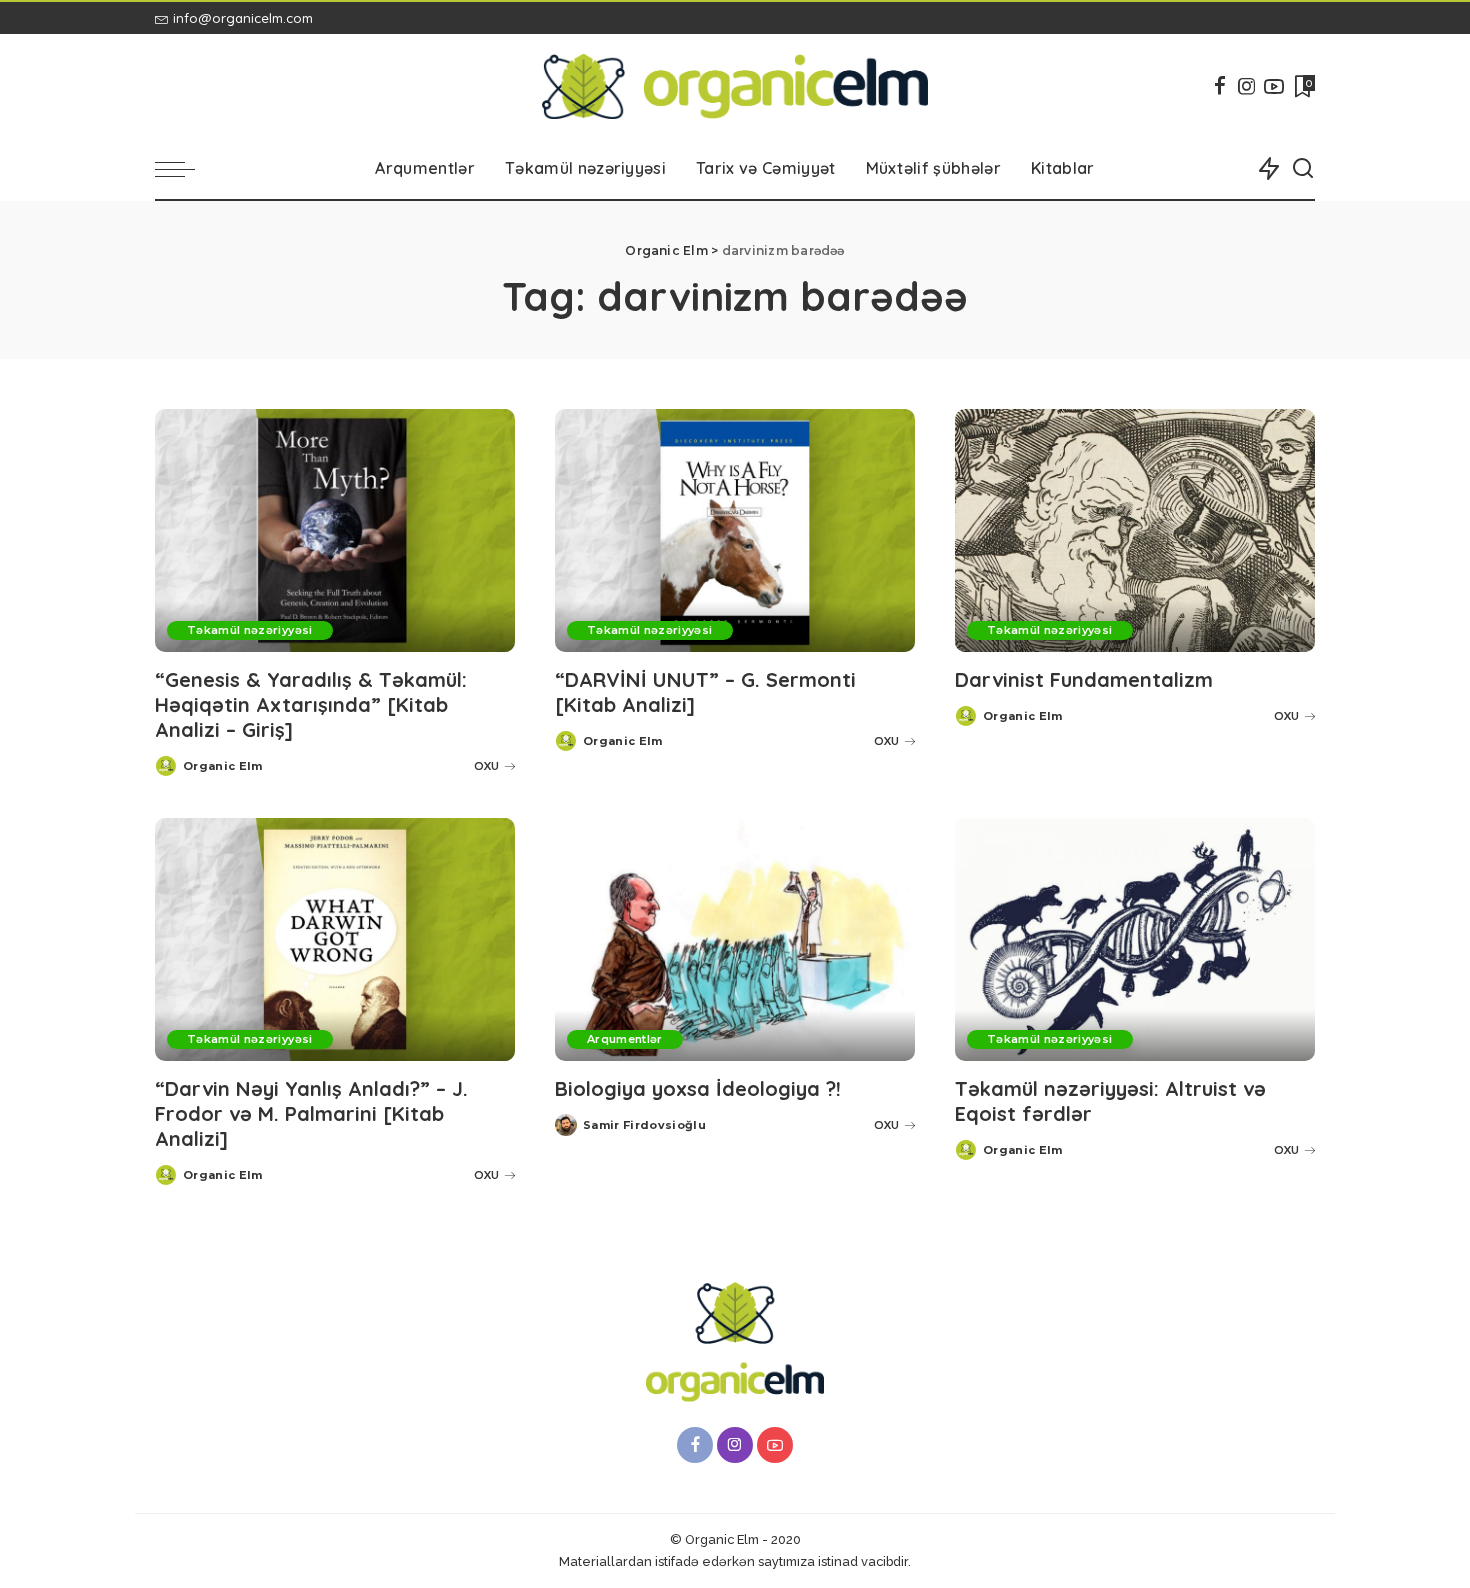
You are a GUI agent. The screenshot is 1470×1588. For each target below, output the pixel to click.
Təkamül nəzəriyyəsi (250, 630)
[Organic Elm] (735, 86)
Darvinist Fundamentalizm (1084, 679)
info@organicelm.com (243, 18)
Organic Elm (223, 766)
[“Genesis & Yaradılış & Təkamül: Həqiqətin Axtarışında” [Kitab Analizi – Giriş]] (335, 530)
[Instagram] (1247, 86)
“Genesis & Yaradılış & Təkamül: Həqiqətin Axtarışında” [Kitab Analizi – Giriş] (311, 704)
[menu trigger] (185, 169)
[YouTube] (1274, 86)
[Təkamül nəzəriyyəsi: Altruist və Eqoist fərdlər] (1135, 939)
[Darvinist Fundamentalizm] (1135, 530)
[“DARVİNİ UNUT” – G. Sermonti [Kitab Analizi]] (735, 530)
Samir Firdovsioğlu (644, 1125)
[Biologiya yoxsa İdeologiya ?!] (735, 939)
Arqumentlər (625, 1039)
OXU (486, 766)
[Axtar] (1303, 169)
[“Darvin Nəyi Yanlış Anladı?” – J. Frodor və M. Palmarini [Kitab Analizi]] (335, 939)
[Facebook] (1220, 86)
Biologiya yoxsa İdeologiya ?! (698, 1088)
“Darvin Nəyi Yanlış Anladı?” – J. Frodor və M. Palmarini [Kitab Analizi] (311, 1113)
